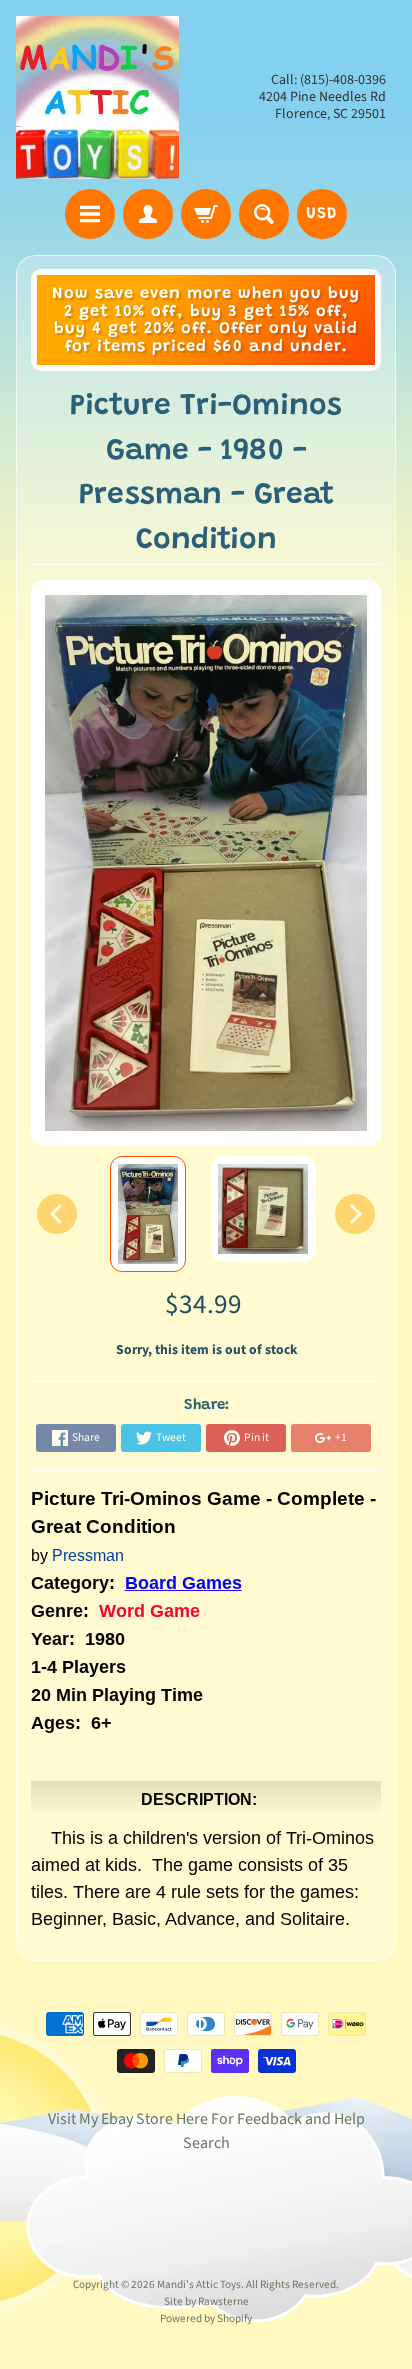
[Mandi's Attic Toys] (97, 97)
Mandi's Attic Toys (199, 2284)
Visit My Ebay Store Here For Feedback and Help (206, 2119)
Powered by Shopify (206, 2318)
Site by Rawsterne (206, 2301)
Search (206, 2143)
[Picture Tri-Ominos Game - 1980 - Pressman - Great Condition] (148, 1214)
